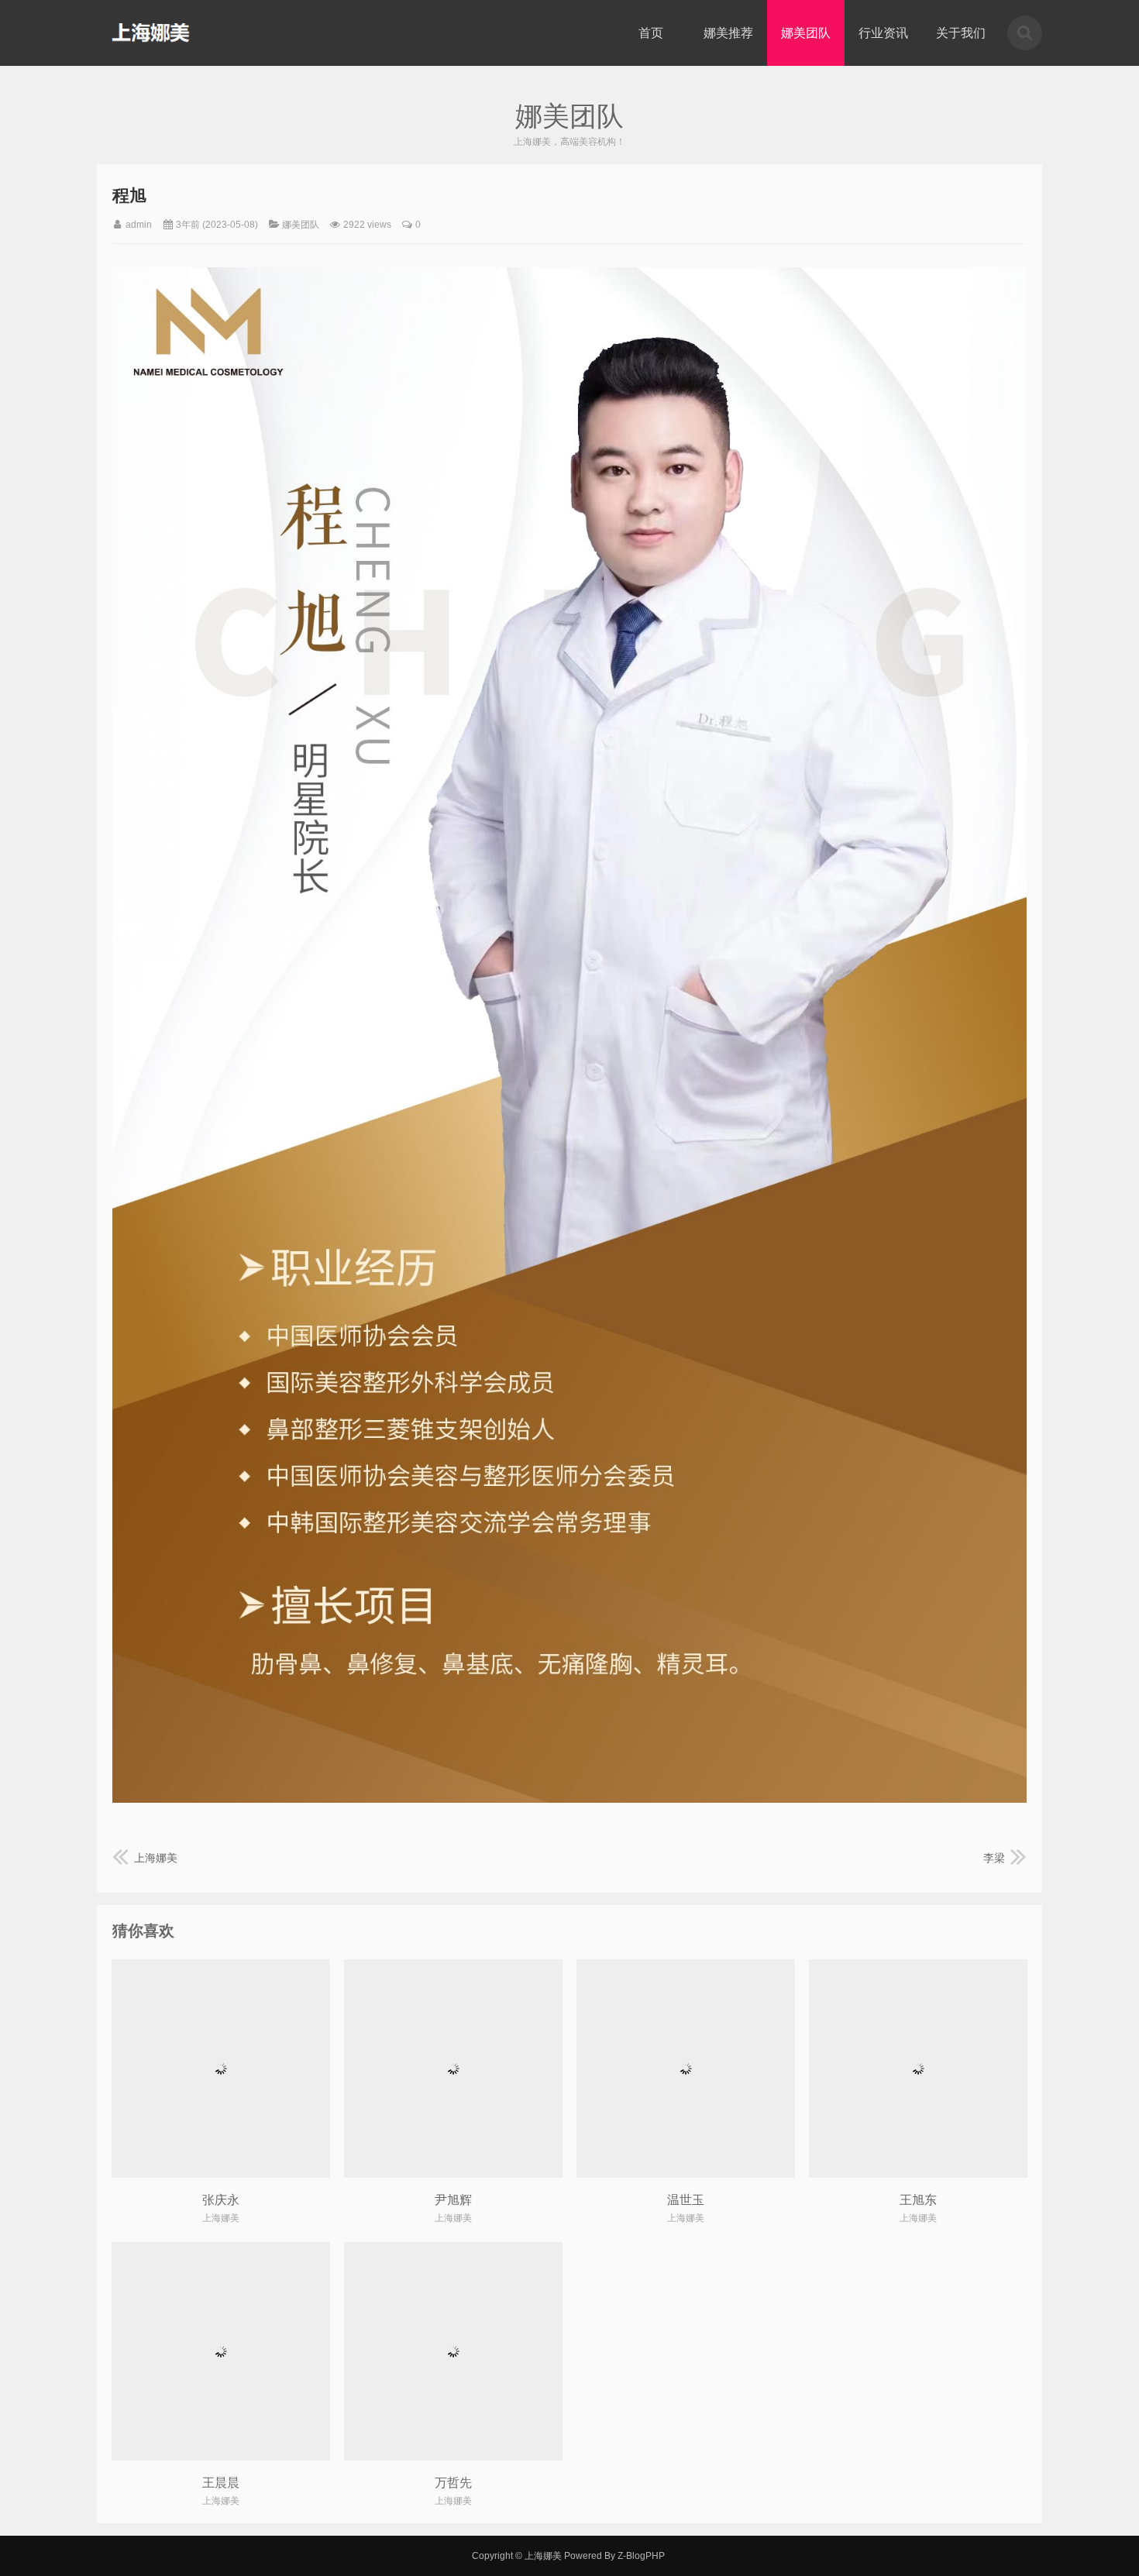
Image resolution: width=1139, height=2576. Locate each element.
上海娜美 (151, 33)
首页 (651, 33)
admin (139, 225)
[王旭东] (918, 2069)
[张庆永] (221, 2069)
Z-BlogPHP (641, 2556)
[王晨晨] (221, 2351)
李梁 (994, 1858)
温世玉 (686, 2200)
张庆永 (221, 2200)
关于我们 (961, 33)
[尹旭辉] (453, 2069)
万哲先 (453, 2483)
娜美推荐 (728, 33)
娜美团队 (806, 33)
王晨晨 (221, 2483)
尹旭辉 (453, 2200)
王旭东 (918, 2200)
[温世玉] (686, 2069)
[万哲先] (453, 2351)
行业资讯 (883, 33)
